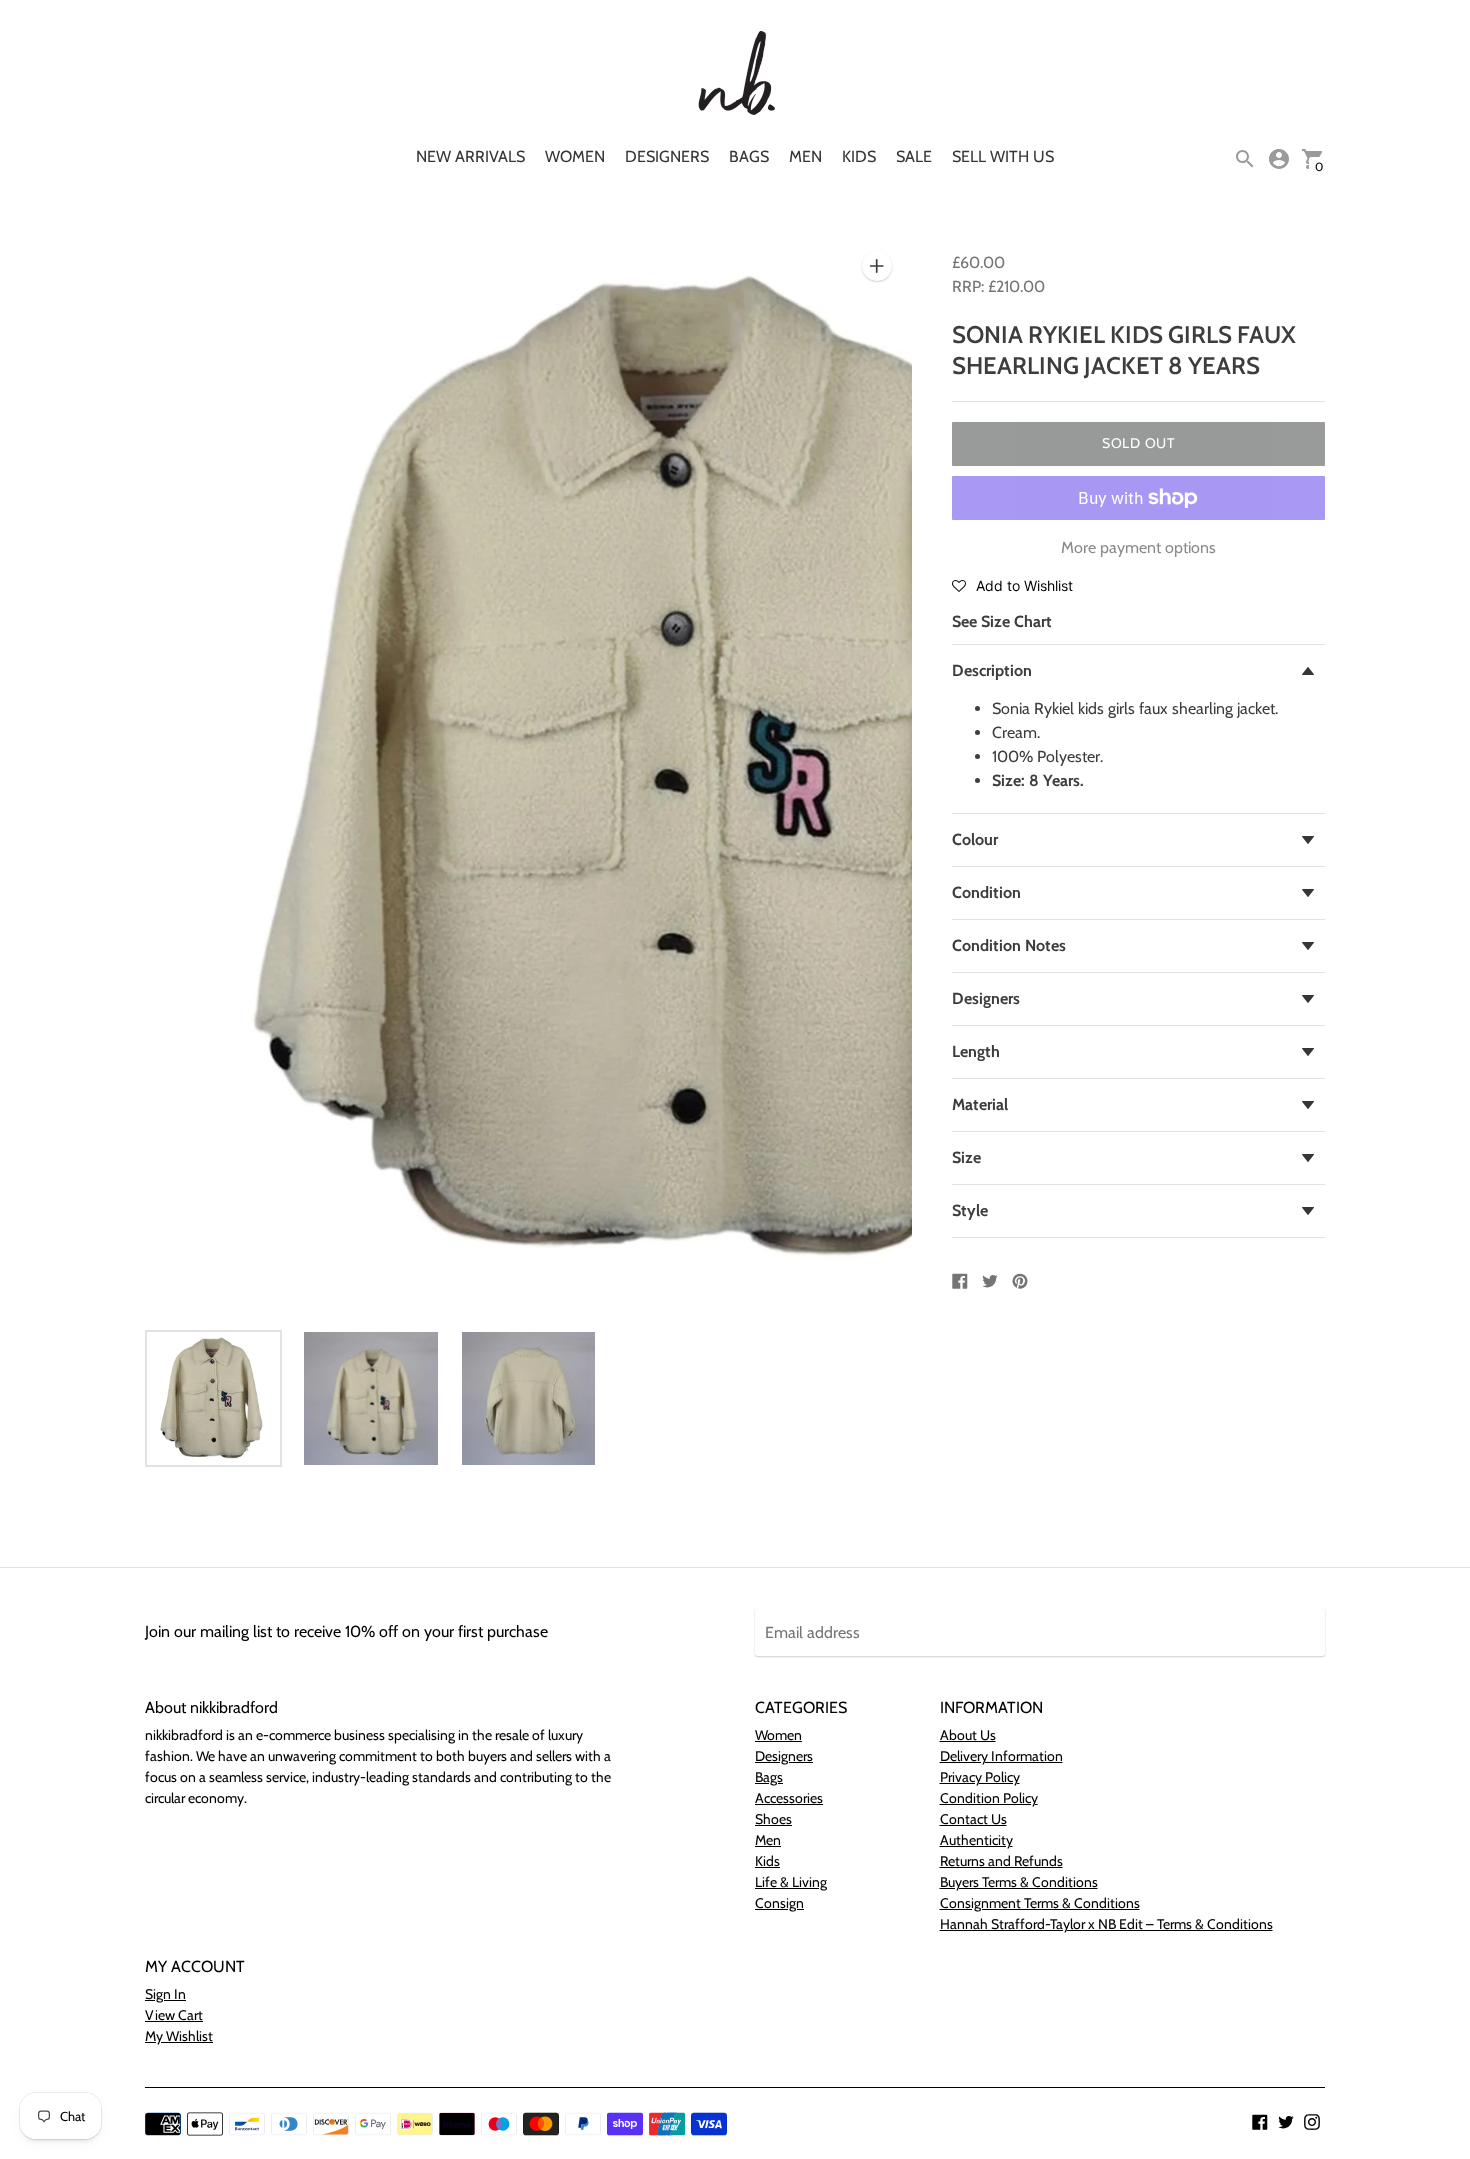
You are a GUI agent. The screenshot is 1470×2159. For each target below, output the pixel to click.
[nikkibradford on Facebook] (1260, 2120)
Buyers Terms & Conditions (1019, 1882)
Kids (859, 156)
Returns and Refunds (1001, 1861)
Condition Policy (989, 1798)
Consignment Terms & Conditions (1040, 1903)
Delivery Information (1001, 1756)
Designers (667, 156)
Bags (749, 156)
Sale (914, 156)
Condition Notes (1009, 945)
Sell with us (1003, 156)
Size (966, 1157)
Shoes (773, 1819)
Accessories (789, 1798)
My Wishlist (179, 2036)
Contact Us (973, 1819)
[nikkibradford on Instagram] (1312, 2120)
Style (970, 1210)
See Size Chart (1002, 621)
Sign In (165, 1994)
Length (976, 1051)
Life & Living (791, 1882)
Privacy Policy (980, 1777)
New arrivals (470, 156)
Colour (975, 839)
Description (992, 670)
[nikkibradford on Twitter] (1286, 2120)
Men (805, 156)
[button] (1012, 585)
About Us (968, 1735)
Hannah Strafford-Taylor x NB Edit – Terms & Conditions (1106, 1924)
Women (575, 156)
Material (980, 1104)
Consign (779, 1903)
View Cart (174, 2015)
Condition (986, 892)
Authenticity (976, 1840)
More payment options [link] (1138, 547)
